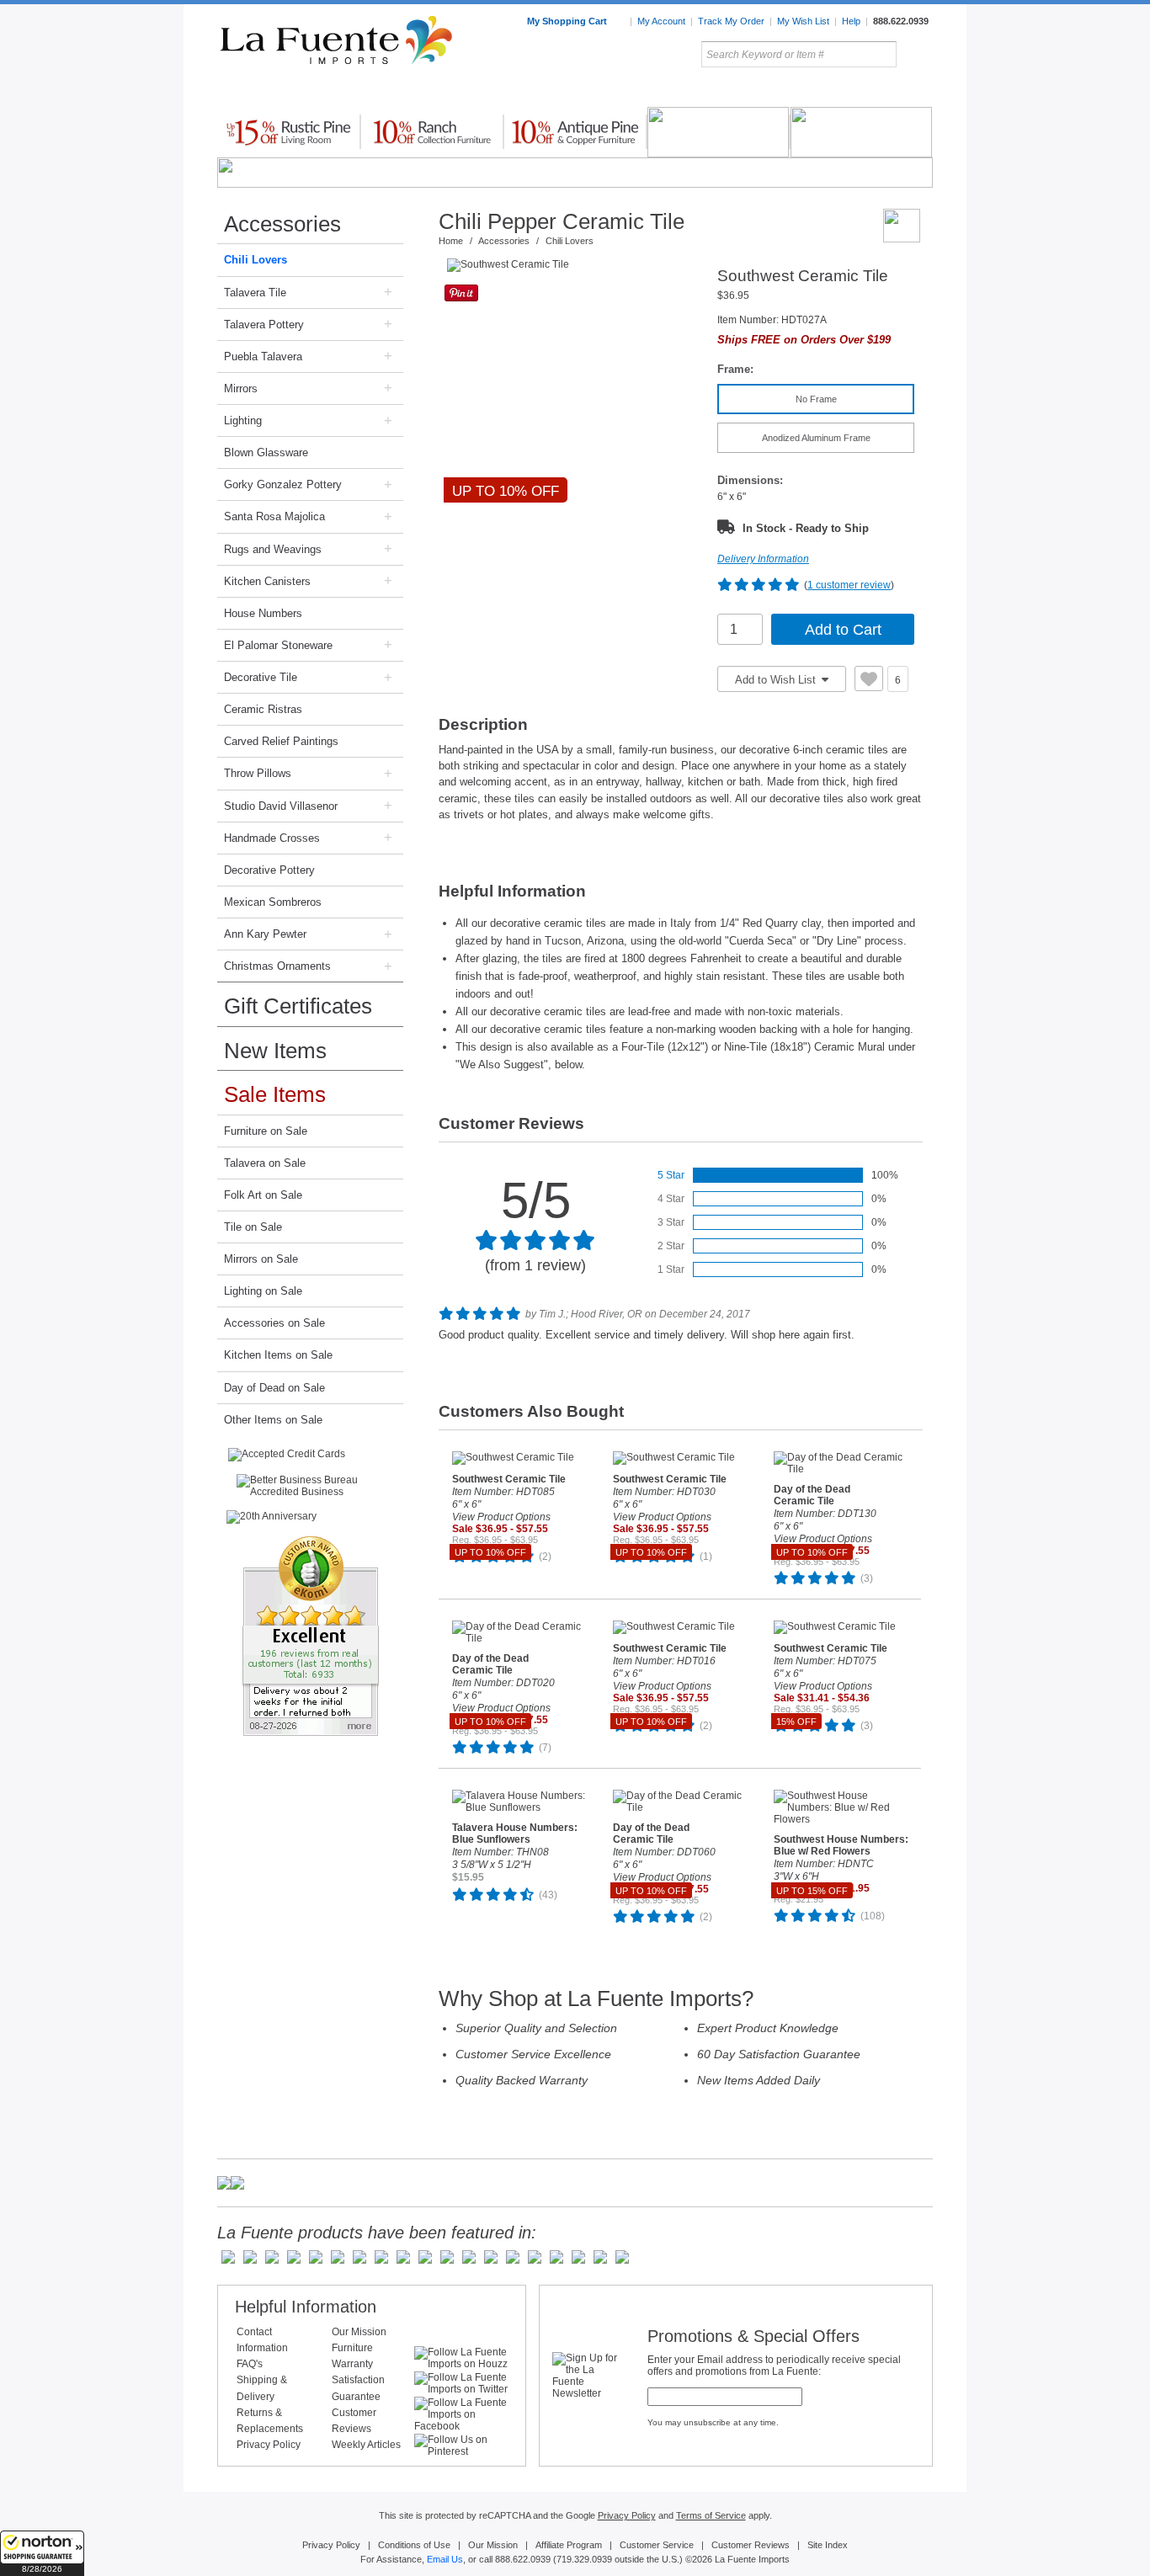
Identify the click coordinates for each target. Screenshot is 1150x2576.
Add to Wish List (777, 680)
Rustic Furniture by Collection (289, 92)
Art (615, 92)
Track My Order (731, 21)
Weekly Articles (366, 2445)
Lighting (820, 92)
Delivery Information (763, 559)
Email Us (445, 2559)
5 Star (671, 1175)
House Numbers (263, 613)
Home (451, 241)
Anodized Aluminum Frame (816, 438)
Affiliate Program (569, 2545)
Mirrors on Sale (261, 1259)
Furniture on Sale (266, 1131)
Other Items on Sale (273, 1420)
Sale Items (892, 92)
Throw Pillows (258, 773)
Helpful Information (306, 2307)
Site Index (828, 2545)
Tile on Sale (253, 1227)
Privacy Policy (269, 2445)
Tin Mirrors (759, 92)
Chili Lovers (256, 260)
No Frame (816, 399)
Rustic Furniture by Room (420, 92)
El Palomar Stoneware (278, 645)
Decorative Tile (261, 677)
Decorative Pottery (269, 870)
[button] (42, 2553)
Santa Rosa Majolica (274, 516)
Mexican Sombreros (273, 902)
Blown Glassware (266, 452)
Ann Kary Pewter (265, 934)
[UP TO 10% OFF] (573, 265)
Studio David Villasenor (281, 806)
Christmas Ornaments (277, 966)
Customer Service (657, 2545)
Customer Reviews (751, 2545)
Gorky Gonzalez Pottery (283, 484)
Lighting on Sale (263, 1291)
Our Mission (359, 2332)
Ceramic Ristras (263, 709)
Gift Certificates (298, 1006)
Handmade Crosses (272, 838)
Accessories (282, 224)
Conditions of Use (414, 2545)
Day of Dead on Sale (274, 1388)
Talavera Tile (255, 293)
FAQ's (250, 2364)
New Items (275, 1051)
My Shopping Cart (568, 21)
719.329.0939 (584, 2559)
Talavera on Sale (265, 1163)
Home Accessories (538, 92)
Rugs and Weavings (273, 549)
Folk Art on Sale (263, 1195)
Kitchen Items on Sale (278, 1355)
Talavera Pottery (700, 92)
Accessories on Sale (274, 1323)
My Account (661, 21)
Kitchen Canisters (267, 581)
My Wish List (803, 21)
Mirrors (241, 389)
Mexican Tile (651, 92)
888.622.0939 (901, 21)
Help (851, 21)
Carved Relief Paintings (281, 741)
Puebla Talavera (263, 357)
